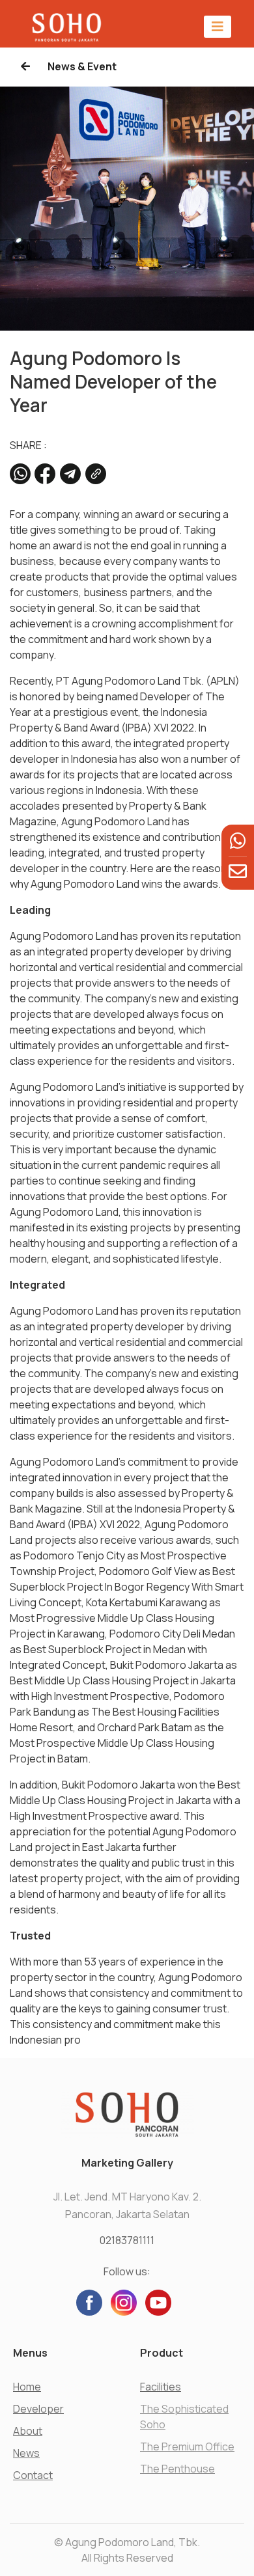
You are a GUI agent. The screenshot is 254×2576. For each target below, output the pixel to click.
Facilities (161, 2387)
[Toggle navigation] (218, 26)
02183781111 (127, 2240)
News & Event (81, 66)
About (28, 2431)
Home (27, 2387)
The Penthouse (177, 2469)
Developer (38, 2409)
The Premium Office (187, 2446)
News (26, 2453)
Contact (33, 2475)
